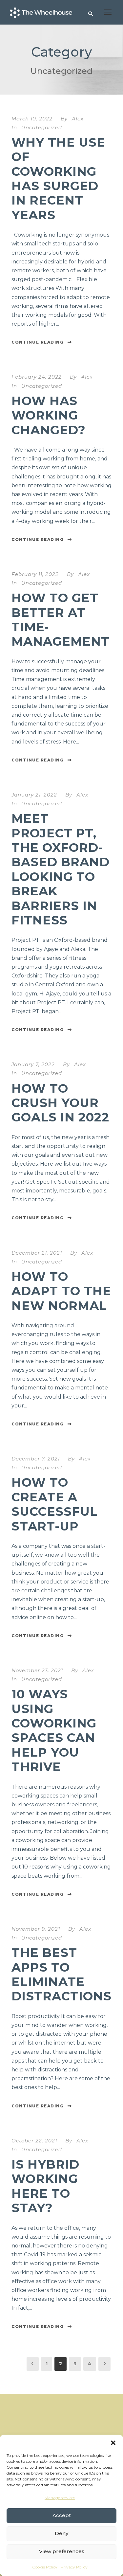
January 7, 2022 (33, 1064)
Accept (62, 2515)
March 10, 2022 (32, 119)
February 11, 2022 (35, 574)
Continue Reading (38, 342)
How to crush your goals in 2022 (60, 1103)
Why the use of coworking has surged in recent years (58, 179)
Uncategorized (42, 127)
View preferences (62, 2551)
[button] (113, 2443)
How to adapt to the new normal (61, 1291)
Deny (61, 2533)
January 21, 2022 (34, 795)
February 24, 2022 (37, 377)
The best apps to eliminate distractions (61, 1974)
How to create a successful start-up (55, 1504)
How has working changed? (49, 415)
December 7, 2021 (36, 1459)
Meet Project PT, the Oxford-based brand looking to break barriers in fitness (61, 869)
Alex (78, 119)
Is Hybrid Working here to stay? (45, 2186)
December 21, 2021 (37, 1253)
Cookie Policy (45, 2567)
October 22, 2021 (34, 2141)
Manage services (60, 2498)
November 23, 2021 (37, 1670)
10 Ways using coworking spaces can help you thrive (54, 1730)
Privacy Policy (74, 2567)
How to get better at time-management (61, 619)
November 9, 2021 (36, 1929)
